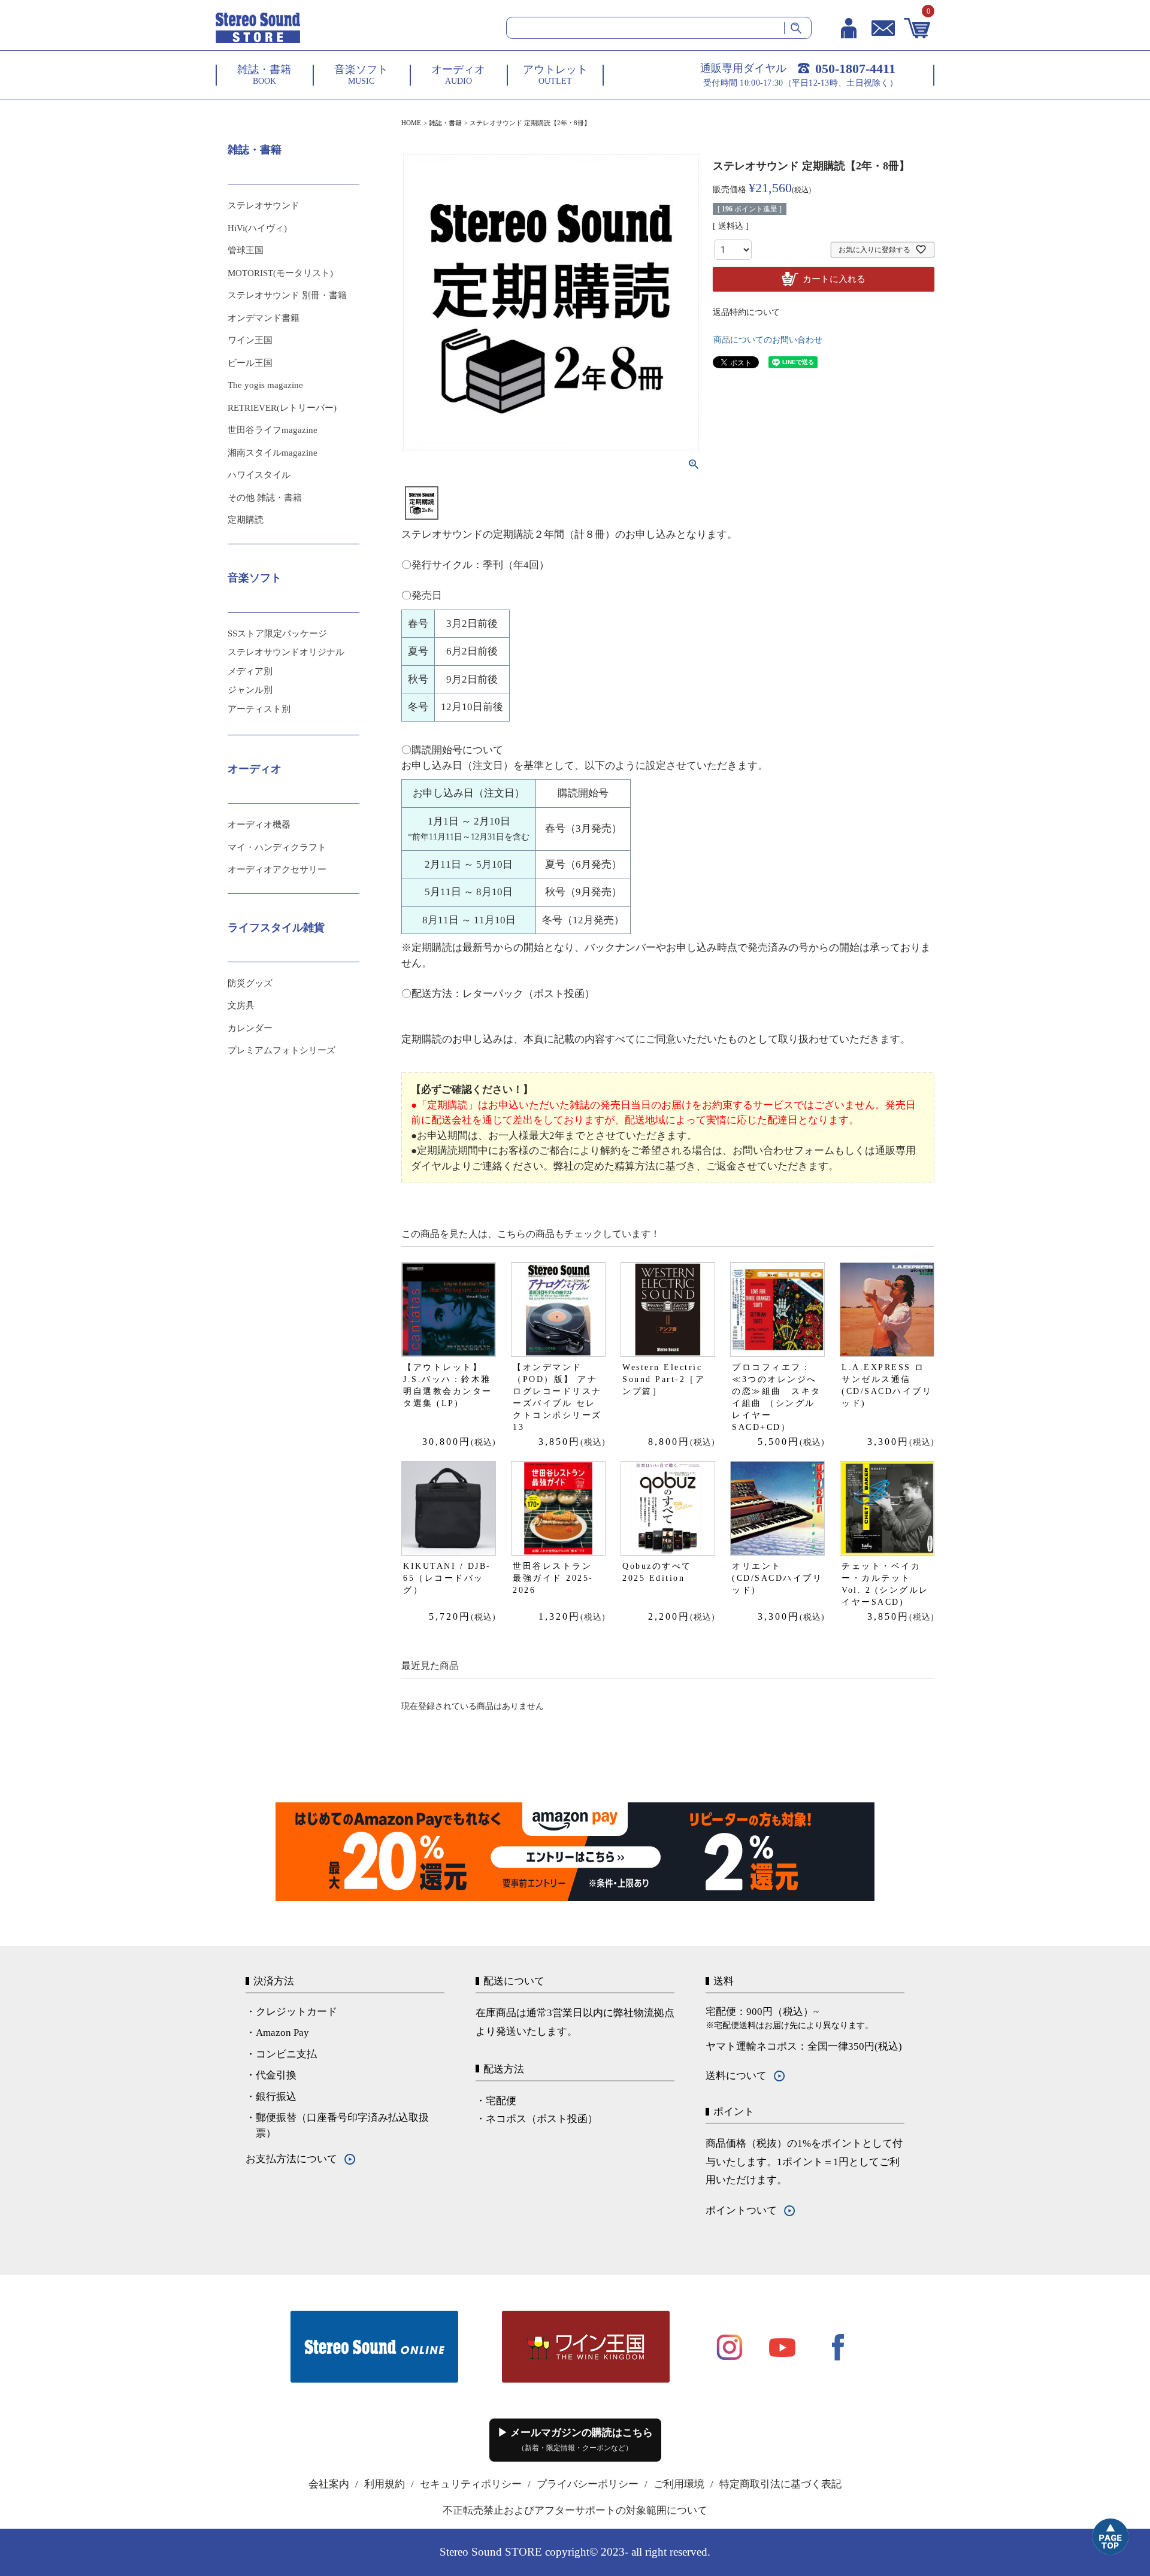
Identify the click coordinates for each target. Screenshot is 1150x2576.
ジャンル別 (250, 690)
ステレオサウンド (264, 205)
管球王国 (246, 250)
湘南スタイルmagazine (273, 453)
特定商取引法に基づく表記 (780, 2484)
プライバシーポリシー (588, 2484)
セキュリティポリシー (471, 2484)
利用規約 (385, 2484)
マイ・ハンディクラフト (277, 847)
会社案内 (329, 2484)
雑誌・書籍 (445, 123)
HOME (411, 123)
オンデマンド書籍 (264, 318)
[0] (917, 28)
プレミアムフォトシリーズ (282, 1050)
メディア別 (250, 671)
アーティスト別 (259, 709)
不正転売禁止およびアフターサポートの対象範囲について (575, 2510)
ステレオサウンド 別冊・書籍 (287, 295)
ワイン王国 (250, 340)
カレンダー (250, 1028)
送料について (736, 2076)
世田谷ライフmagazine (273, 430)
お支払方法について (291, 2159)
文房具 (241, 1005)
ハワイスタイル (259, 475)
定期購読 (246, 520)
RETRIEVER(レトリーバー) (282, 408)
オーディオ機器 (259, 825)
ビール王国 (250, 363)
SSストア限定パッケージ (277, 634)
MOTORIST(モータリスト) (280, 273)
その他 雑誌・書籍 (265, 498)
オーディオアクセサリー (277, 869)
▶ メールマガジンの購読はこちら (575, 2439)
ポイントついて (741, 2210)
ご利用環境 (679, 2484)
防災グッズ (250, 983)
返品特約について (746, 312)
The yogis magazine (265, 385)
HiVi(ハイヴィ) (257, 228)
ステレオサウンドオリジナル (286, 652)
